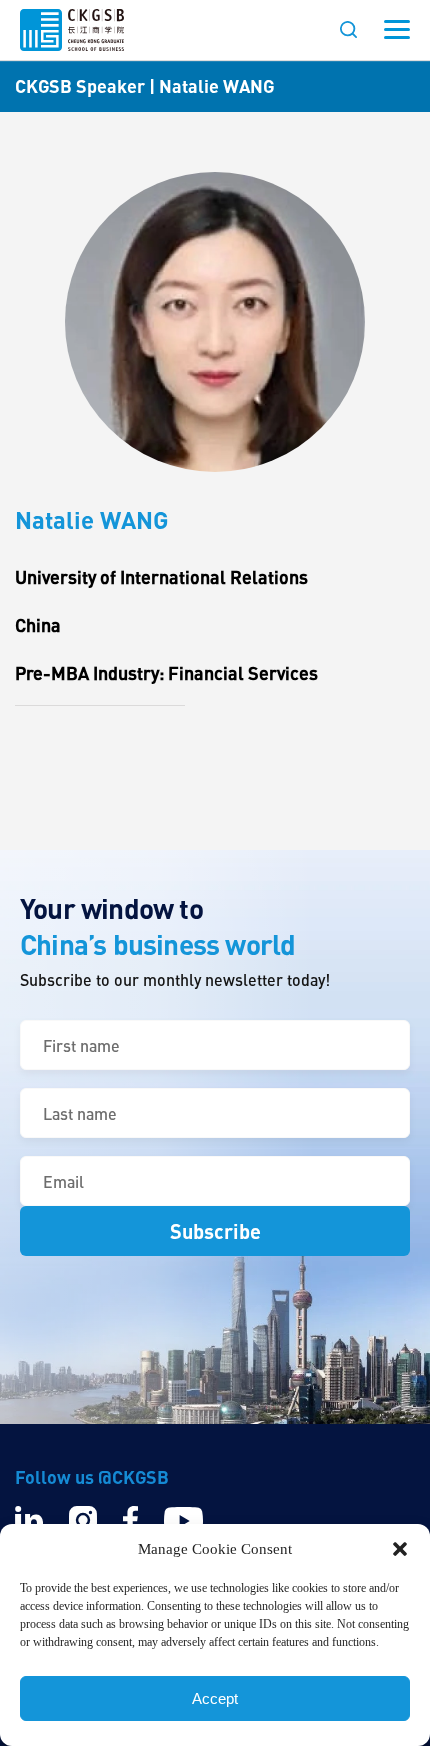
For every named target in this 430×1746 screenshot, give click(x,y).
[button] (400, 1549)
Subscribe (215, 1231)
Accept (215, 1698)
